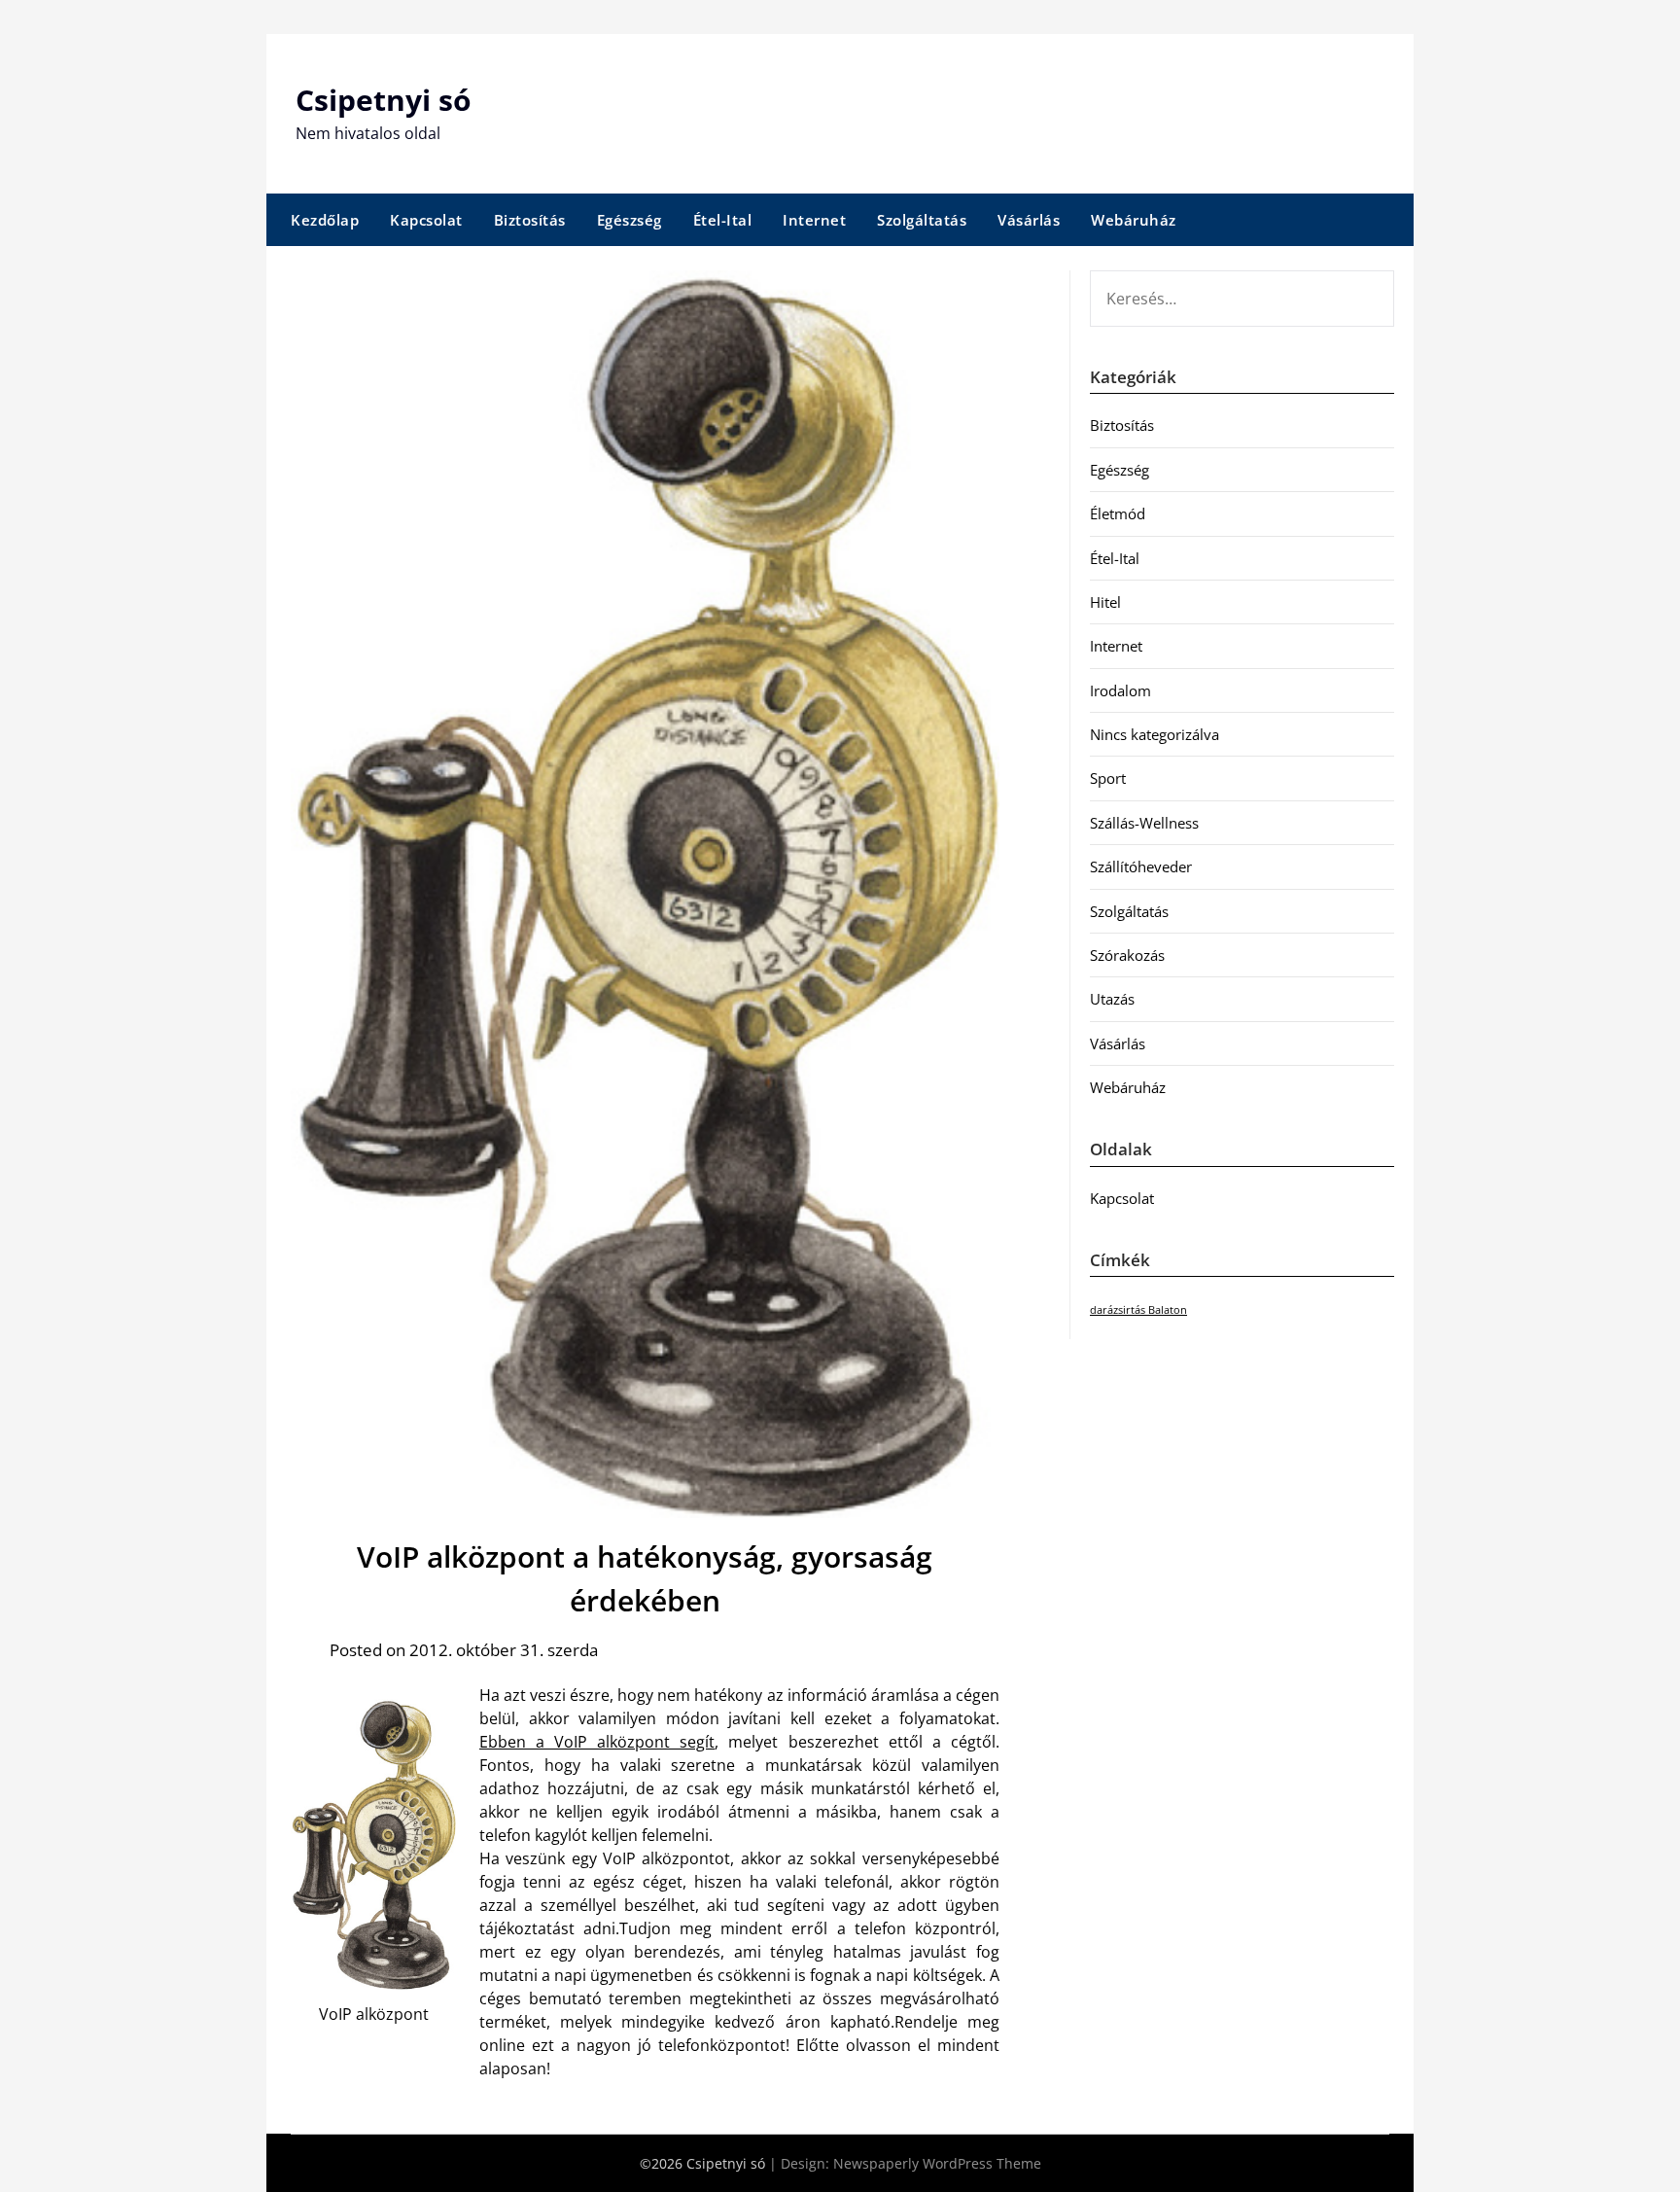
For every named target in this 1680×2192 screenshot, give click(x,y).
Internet (814, 220)
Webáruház (1134, 220)
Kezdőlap (325, 220)
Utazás (1112, 999)
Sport (1108, 778)
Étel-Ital (723, 220)
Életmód (1118, 513)
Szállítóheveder (1141, 866)
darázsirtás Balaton (1138, 1310)
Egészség (630, 220)
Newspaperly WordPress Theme (937, 2163)
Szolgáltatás (922, 220)
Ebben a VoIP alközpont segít (597, 1742)
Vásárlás (1029, 220)
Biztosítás (530, 220)
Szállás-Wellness (1144, 823)
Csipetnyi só (384, 100)
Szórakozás (1127, 955)
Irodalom (1120, 690)
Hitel (1105, 602)
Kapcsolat (426, 220)
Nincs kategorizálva (1155, 734)
